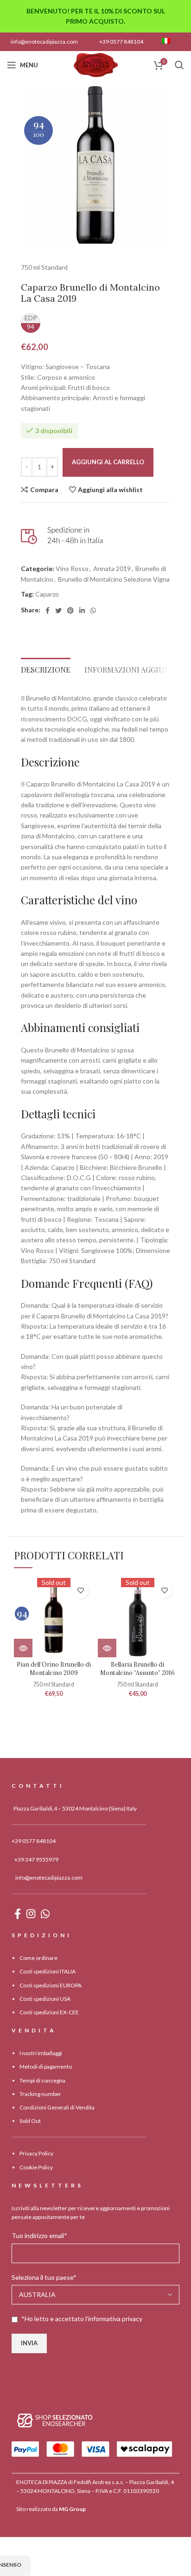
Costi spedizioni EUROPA (51, 1985)
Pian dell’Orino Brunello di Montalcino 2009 (54, 1668)
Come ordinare (38, 1958)
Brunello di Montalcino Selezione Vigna (114, 579)
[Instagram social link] (31, 1914)
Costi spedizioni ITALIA (48, 1971)
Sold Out (30, 2121)
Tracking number (40, 2094)
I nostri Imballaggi (41, 2053)
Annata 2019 (112, 568)
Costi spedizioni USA (45, 1999)
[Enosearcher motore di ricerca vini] (55, 2420)
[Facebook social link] (48, 610)
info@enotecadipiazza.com (44, 42)
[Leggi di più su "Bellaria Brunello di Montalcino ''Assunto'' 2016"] (107, 1648)
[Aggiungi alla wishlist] (80, 1591)
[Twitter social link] (58, 610)
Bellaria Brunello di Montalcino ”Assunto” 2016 (137, 1668)
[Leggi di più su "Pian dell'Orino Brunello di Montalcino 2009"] (23, 1648)
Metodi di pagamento (46, 2067)
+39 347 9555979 (36, 1859)
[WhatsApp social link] (93, 610)
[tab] (46, 667)
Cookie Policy (36, 2167)
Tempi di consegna (42, 2080)
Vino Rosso (72, 568)
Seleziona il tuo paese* (44, 2277)
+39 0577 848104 (121, 42)
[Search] (179, 65)
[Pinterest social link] (70, 610)
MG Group (72, 2509)
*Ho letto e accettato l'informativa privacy (82, 2319)
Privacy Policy (36, 2153)
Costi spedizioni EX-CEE (49, 2012)
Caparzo (47, 594)
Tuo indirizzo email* (39, 2235)
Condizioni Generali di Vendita (57, 2107)
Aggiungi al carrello (108, 462)
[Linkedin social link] (82, 610)
